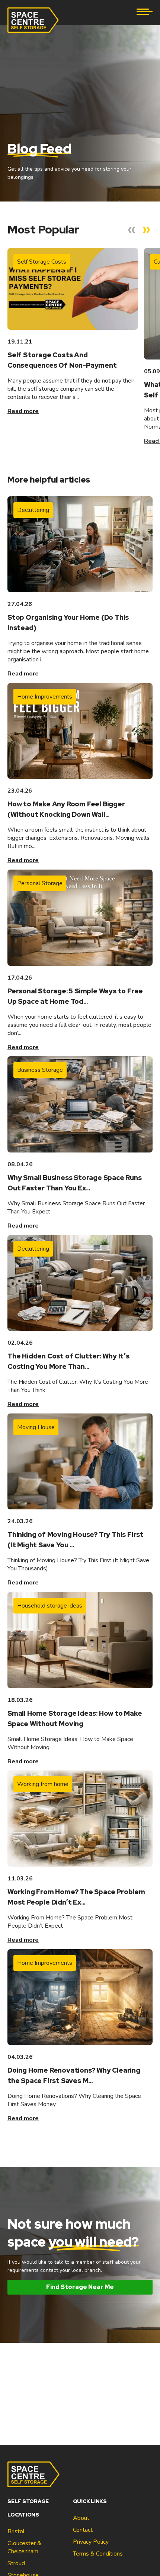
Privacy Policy (91, 2542)
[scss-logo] (33, 20)
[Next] (147, 230)
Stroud (16, 2563)
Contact (83, 2530)
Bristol (16, 2531)
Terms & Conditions (98, 2554)
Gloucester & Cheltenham (24, 2547)
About (81, 2518)
